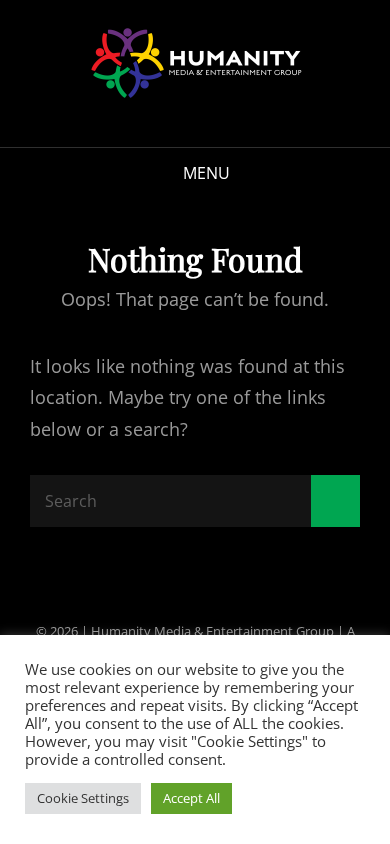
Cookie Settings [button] (83, 798)
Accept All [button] (191, 798)
